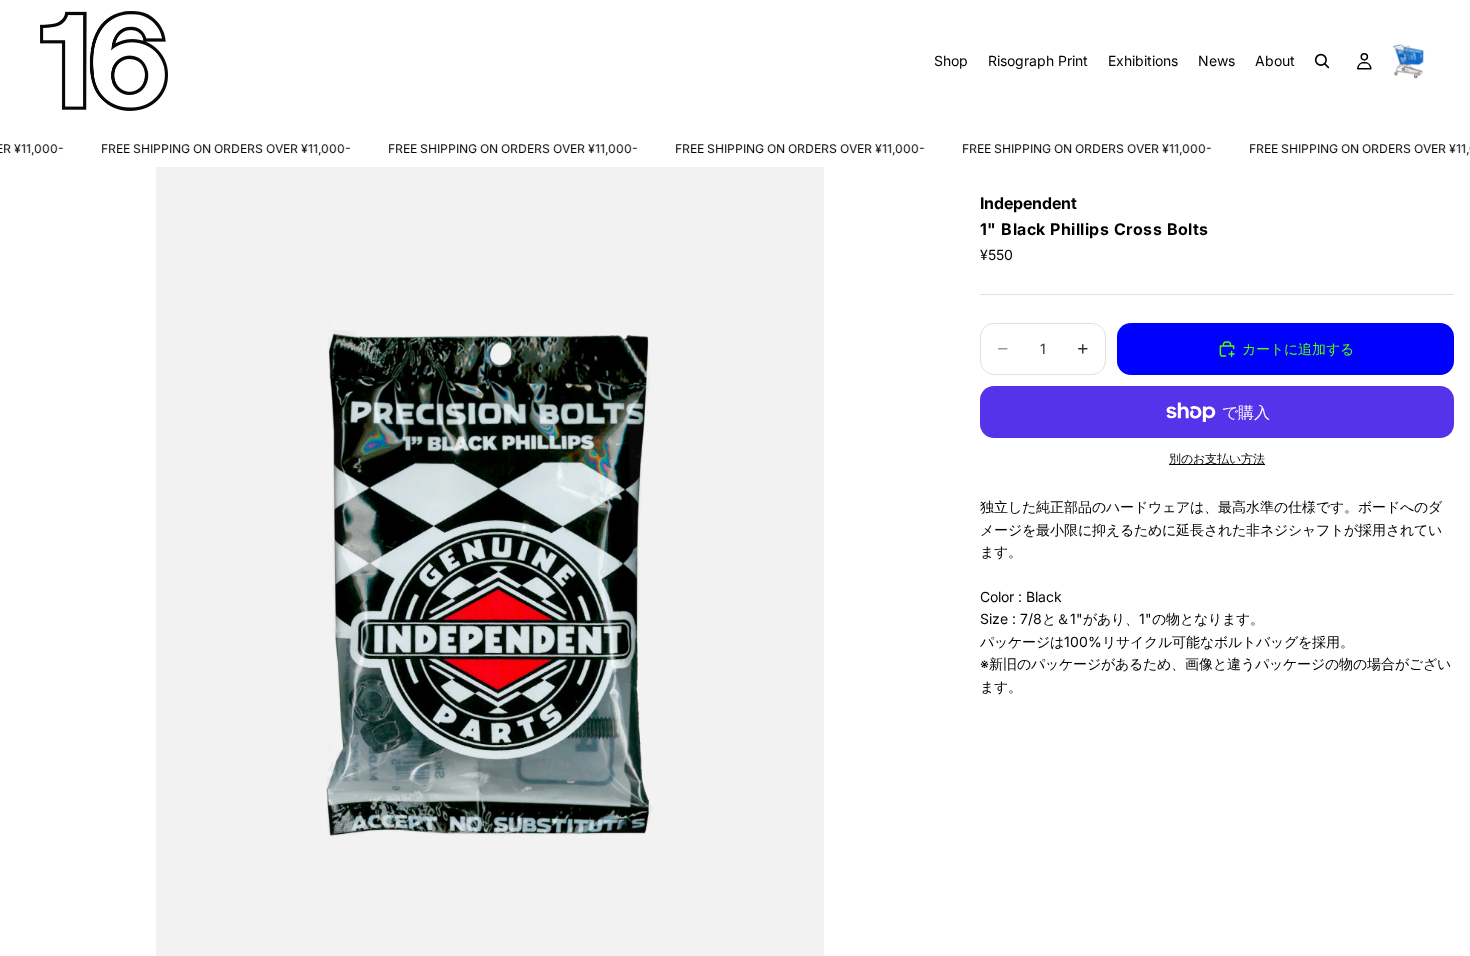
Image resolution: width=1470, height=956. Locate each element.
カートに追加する (1298, 348)
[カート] (1408, 61)
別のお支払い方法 (1217, 459)
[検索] (1322, 61)
